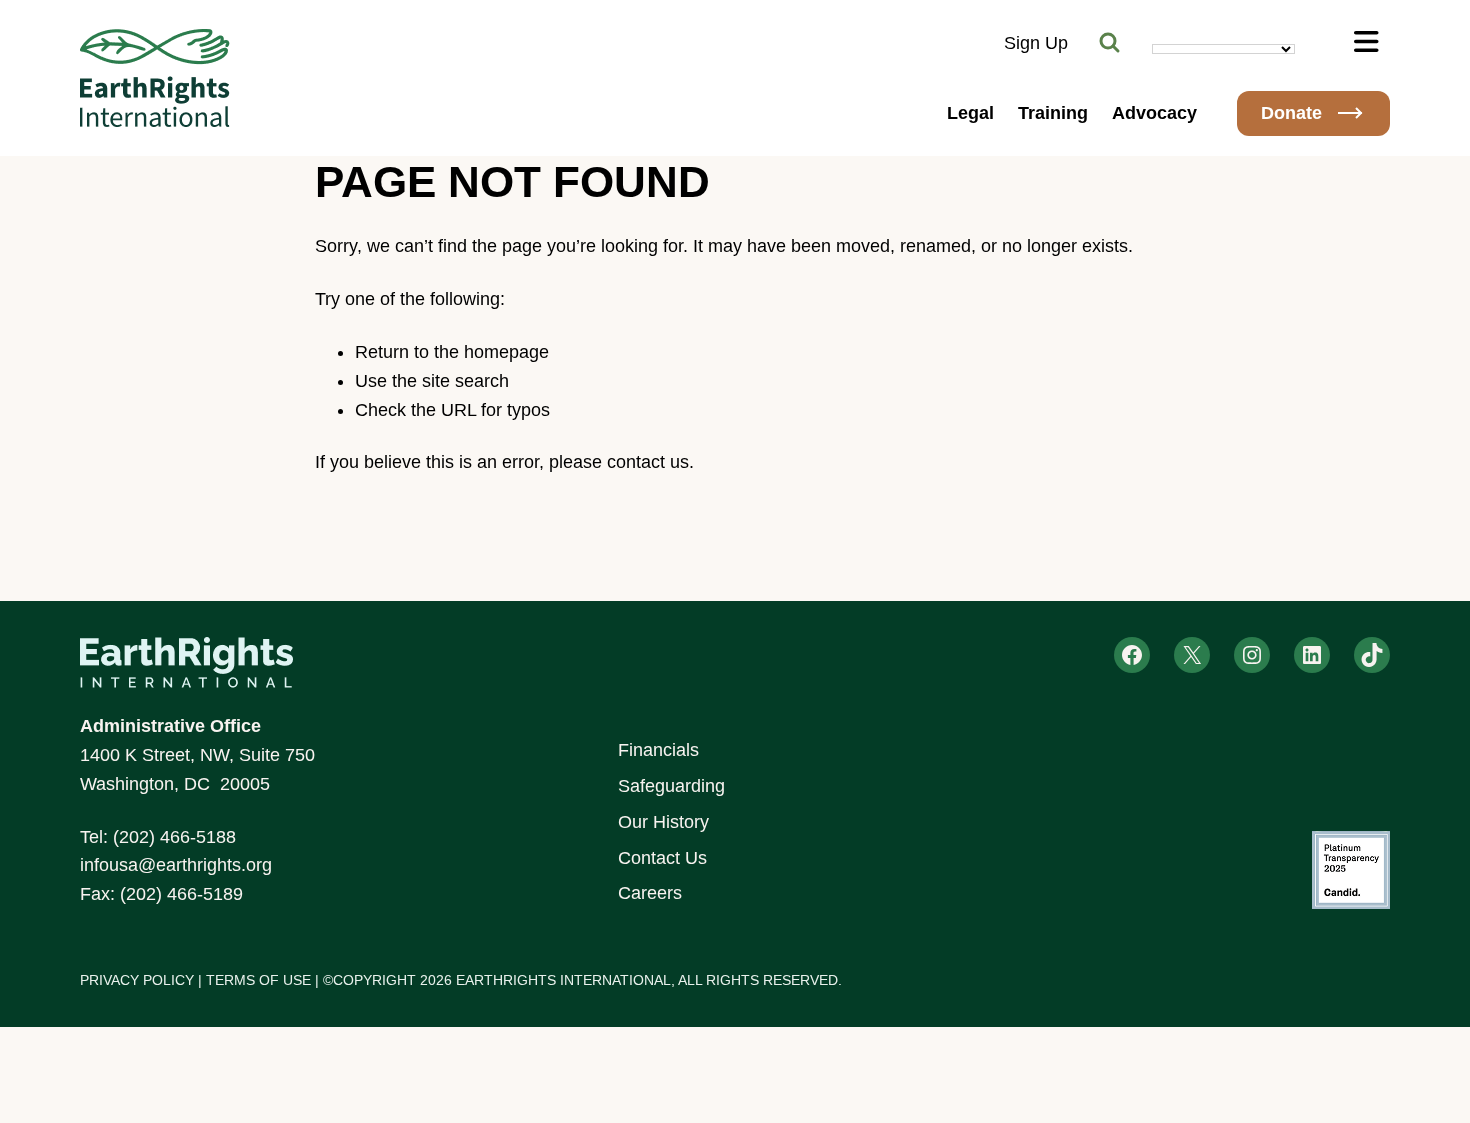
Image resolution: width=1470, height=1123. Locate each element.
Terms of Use (258, 980)
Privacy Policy (137, 980)
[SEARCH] (1110, 43)
